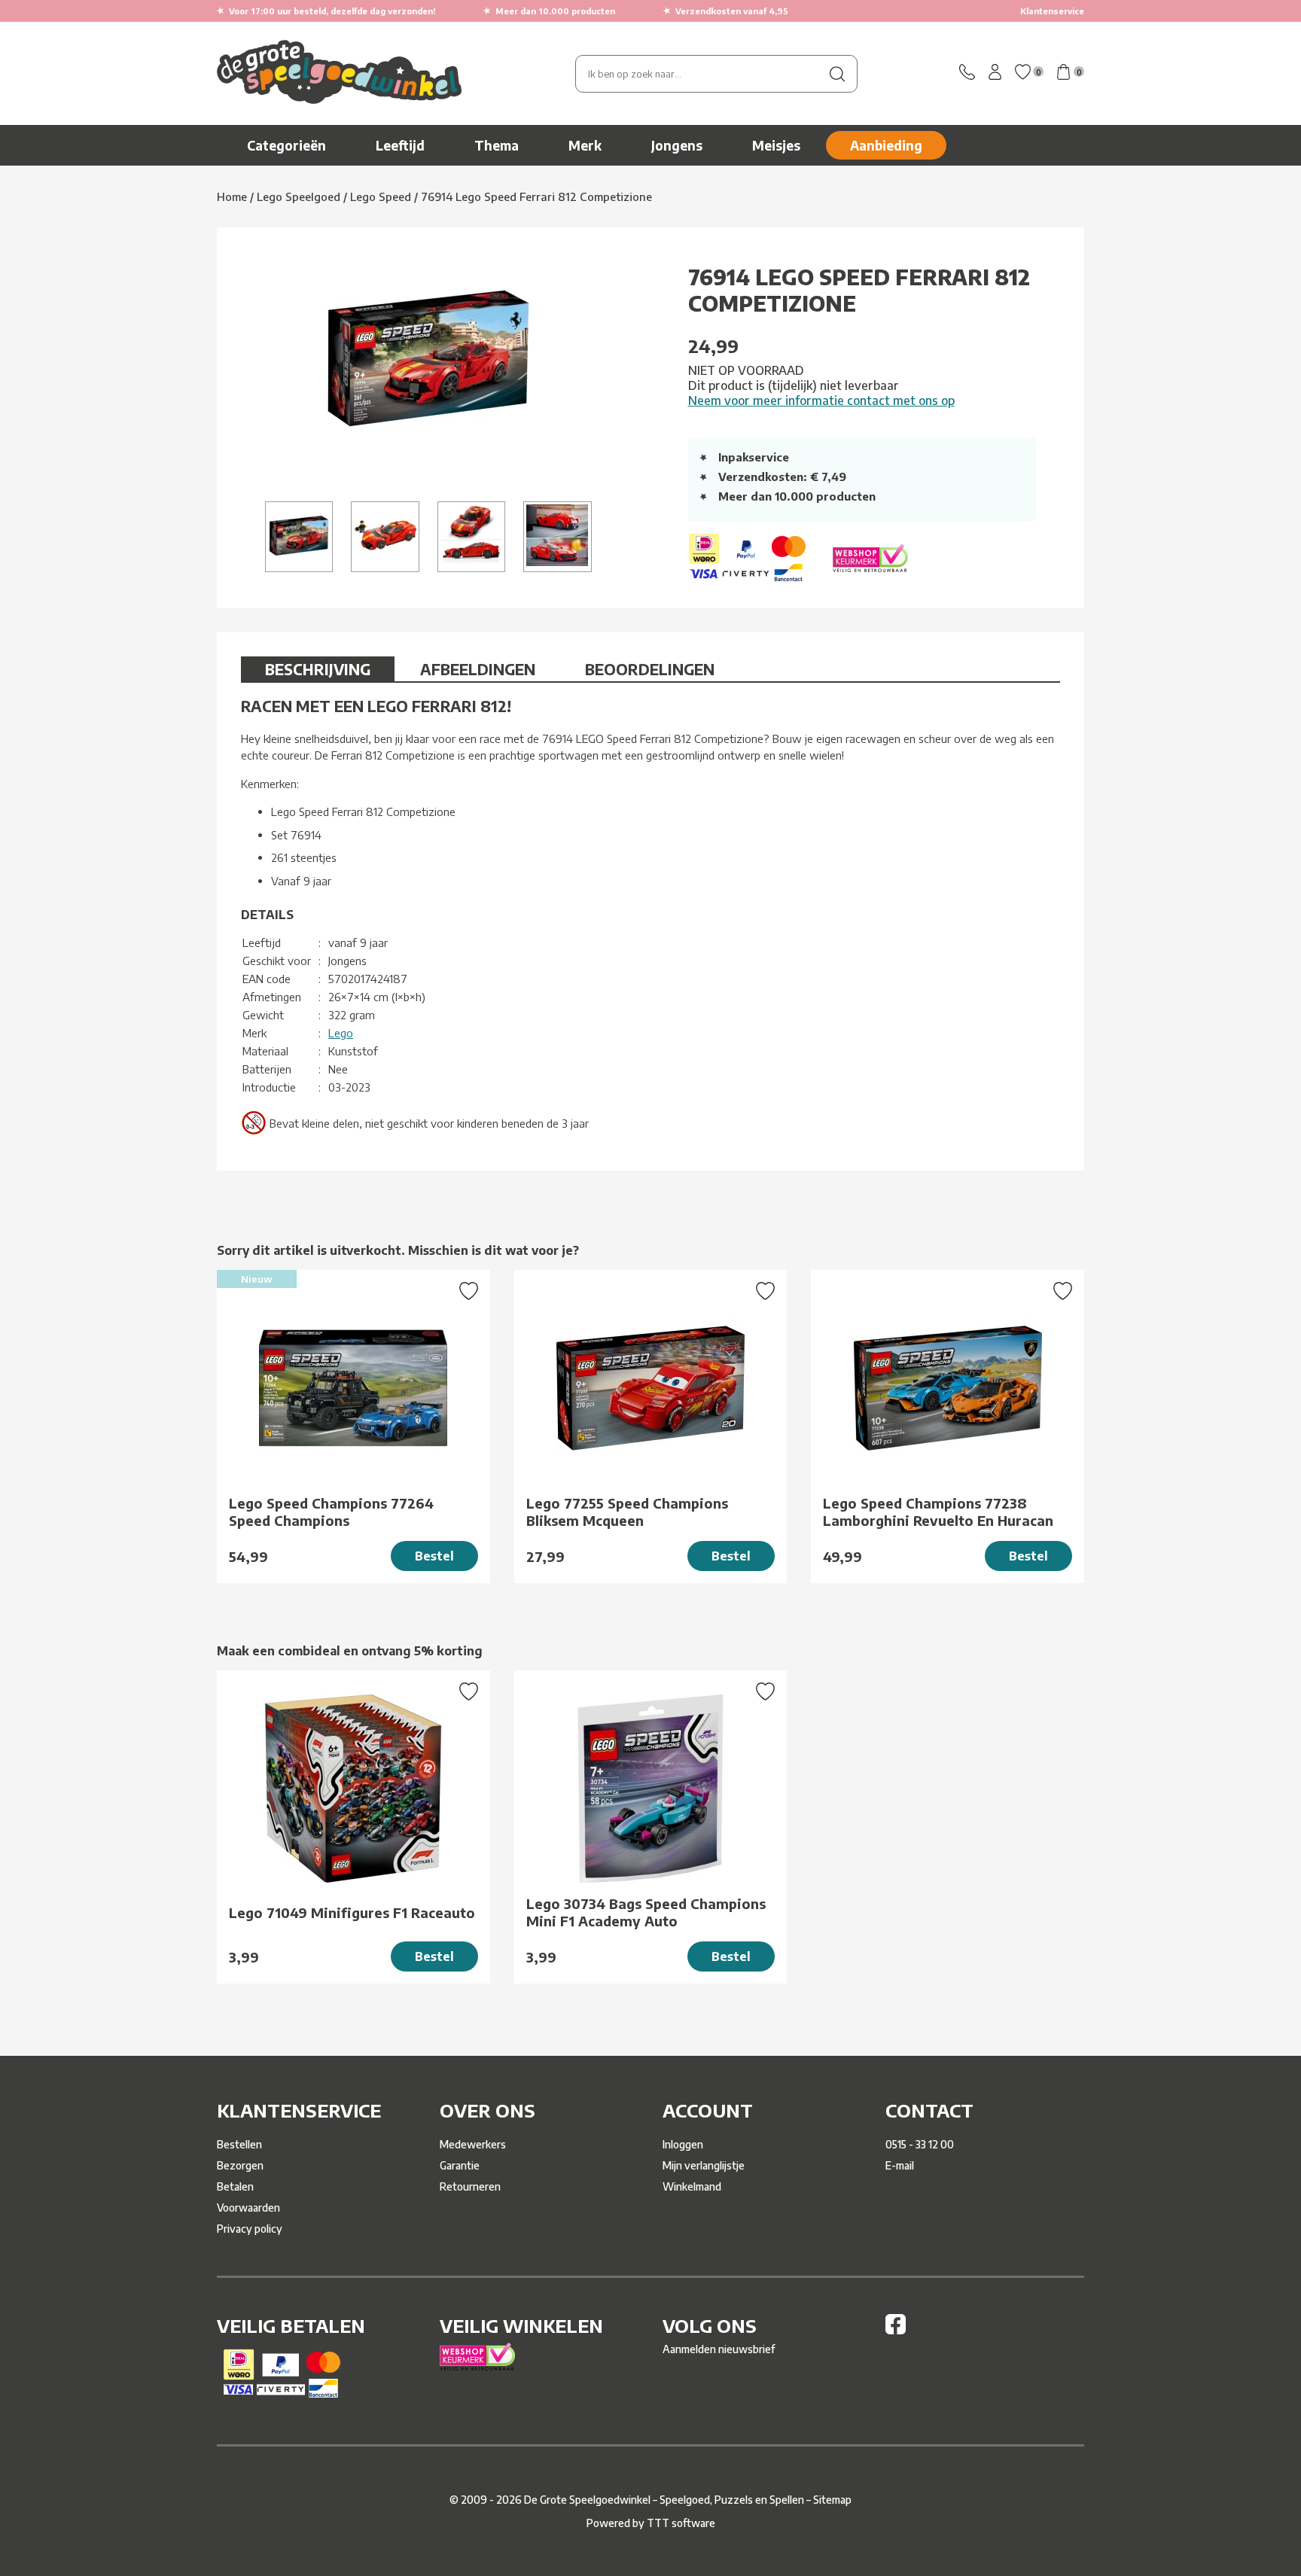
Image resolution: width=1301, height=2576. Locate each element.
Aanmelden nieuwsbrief (719, 2349)
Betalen (235, 2186)
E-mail (900, 2165)
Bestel (434, 1556)
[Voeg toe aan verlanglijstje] (469, 1293)
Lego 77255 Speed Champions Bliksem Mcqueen (627, 1512)
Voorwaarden (248, 2208)
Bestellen (239, 2144)
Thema (497, 145)
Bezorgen (240, 2165)
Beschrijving (318, 669)
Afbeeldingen (478, 669)
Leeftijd (400, 145)
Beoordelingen (650, 669)
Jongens (677, 145)
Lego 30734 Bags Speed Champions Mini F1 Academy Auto (646, 1912)
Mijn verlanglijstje (704, 2165)
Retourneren (470, 2186)
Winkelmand (692, 2186)
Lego (341, 1033)
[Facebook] (896, 2330)
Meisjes (776, 145)
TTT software (681, 2523)
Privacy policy (250, 2229)
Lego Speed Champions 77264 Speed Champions (331, 1512)
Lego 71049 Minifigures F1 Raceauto (352, 1912)
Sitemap (832, 2500)
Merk (585, 145)
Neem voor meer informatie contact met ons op (821, 400)
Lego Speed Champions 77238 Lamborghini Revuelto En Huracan (938, 1512)
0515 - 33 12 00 (920, 2144)
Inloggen (683, 2144)
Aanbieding (886, 145)
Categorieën (286, 145)
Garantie (460, 2165)
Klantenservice (1052, 11)
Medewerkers (473, 2144)
